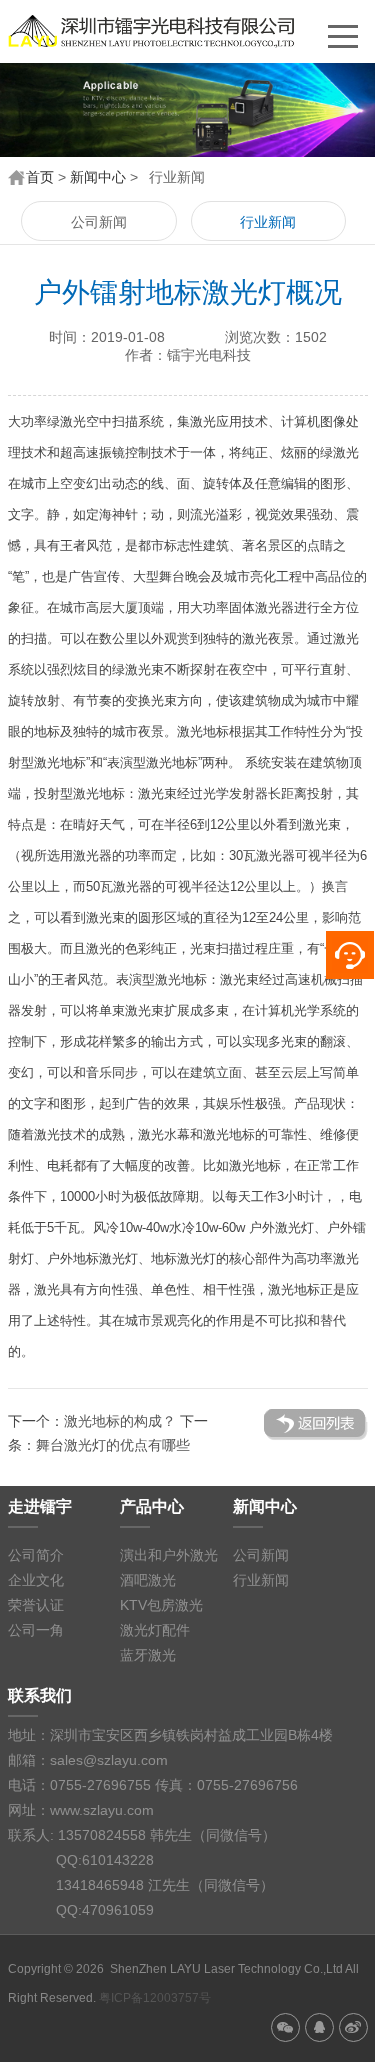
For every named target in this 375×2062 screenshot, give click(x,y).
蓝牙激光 (148, 1655)
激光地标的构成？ (120, 1421)
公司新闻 (99, 222)
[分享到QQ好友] (319, 2027)
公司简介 (36, 1555)
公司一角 (36, 1630)
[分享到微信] (285, 2027)
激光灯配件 (155, 1630)
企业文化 (36, 1580)
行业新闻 (268, 222)
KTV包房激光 (161, 1605)
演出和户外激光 (169, 1555)
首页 (40, 177)
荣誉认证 (36, 1605)
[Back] (316, 1417)
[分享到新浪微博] (353, 2027)
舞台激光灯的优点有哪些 (113, 1445)
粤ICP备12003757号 (155, 1998)
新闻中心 (98, 177)
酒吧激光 (148, 1580)
